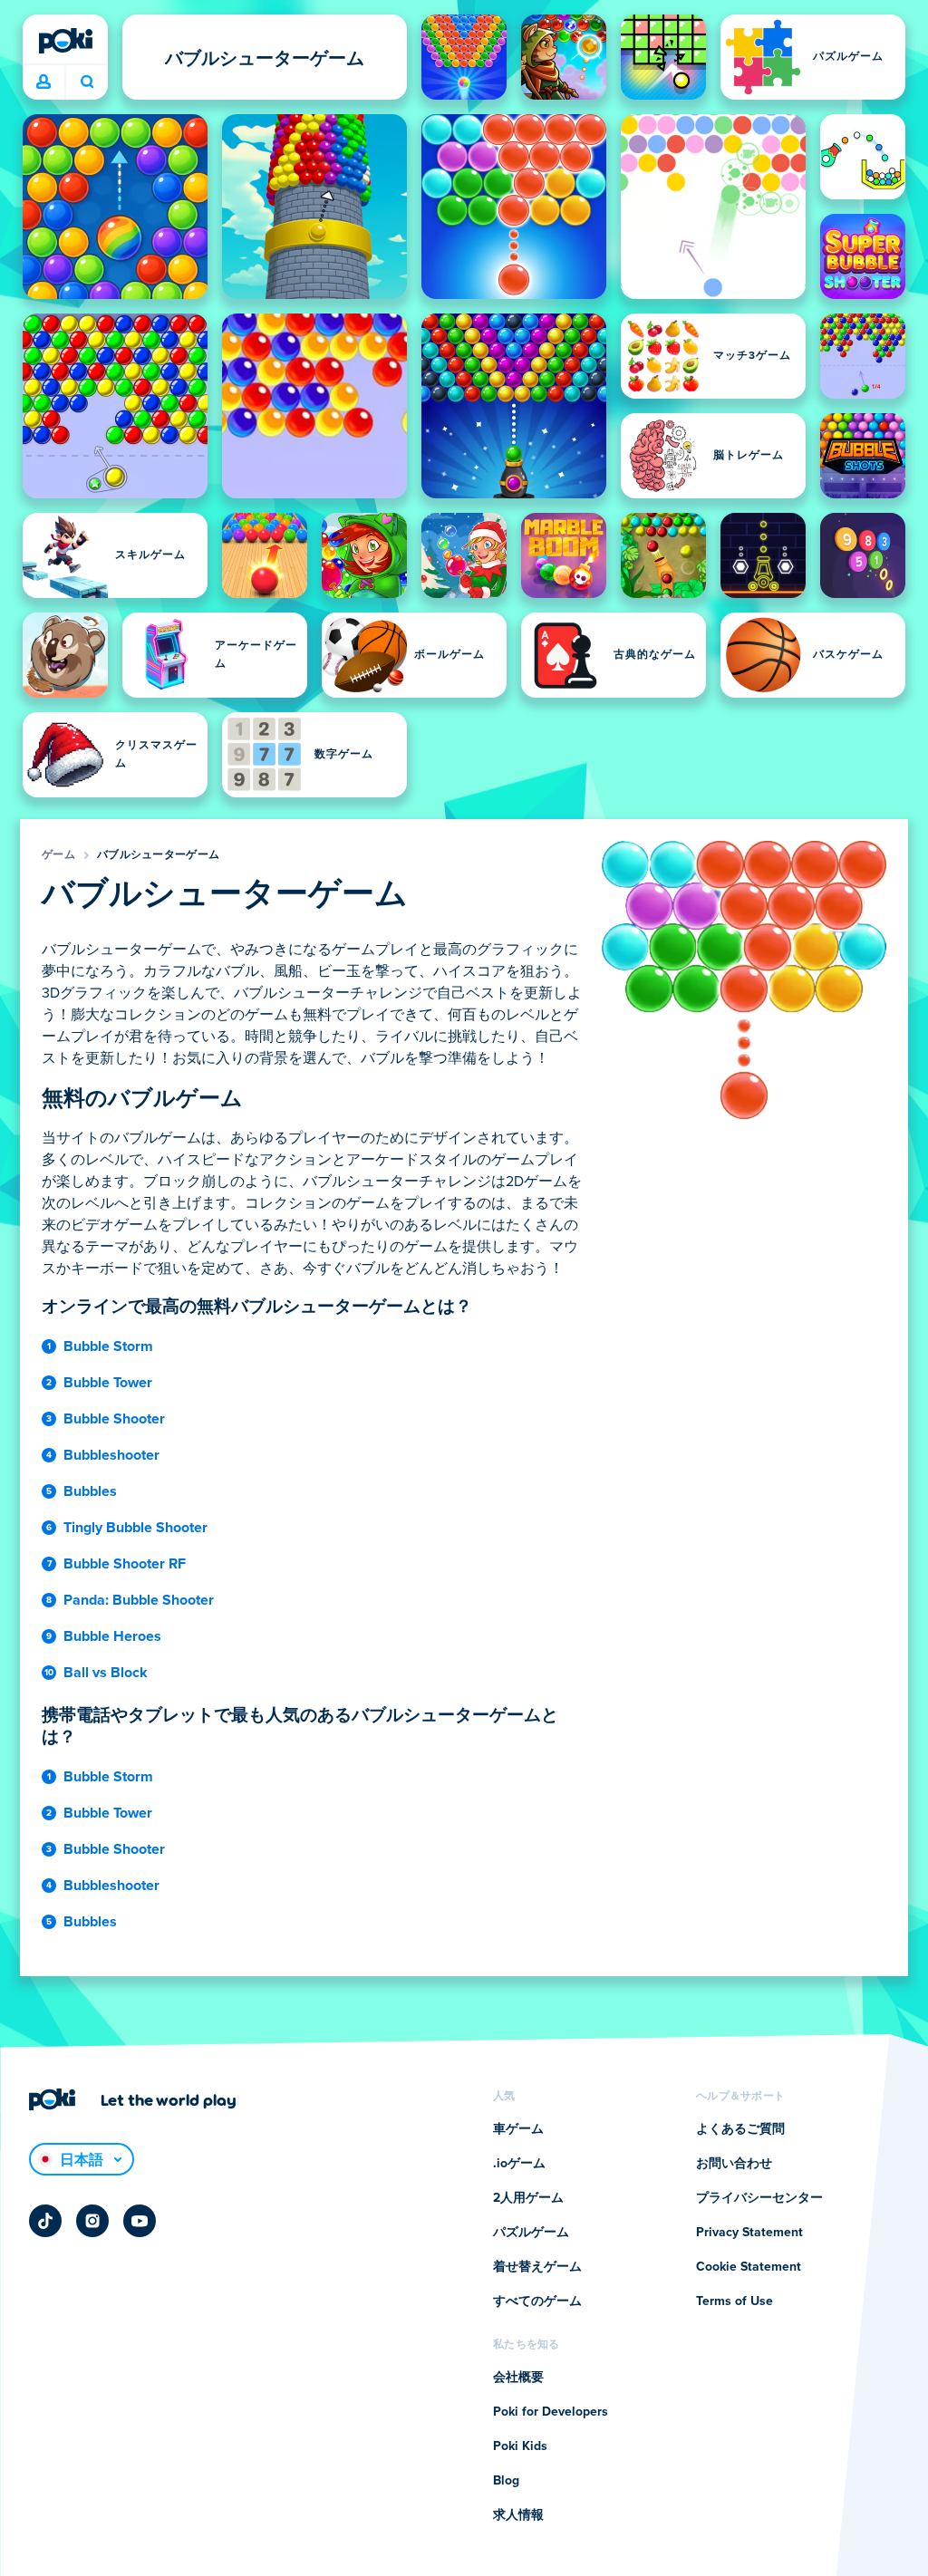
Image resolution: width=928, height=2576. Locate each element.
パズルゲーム (531, 2233)
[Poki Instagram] (92, 2221)
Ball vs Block (106, 1673)
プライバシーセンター (759, 2198)
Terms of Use (735, 2301)
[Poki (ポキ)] (65, 41)
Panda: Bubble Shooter (139, 1600)
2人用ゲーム (528, 2198)
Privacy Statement (749, 2233)
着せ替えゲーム (537, 2267)
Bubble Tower (108, 1383)
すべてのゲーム (537, 2301)
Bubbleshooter (111, 1455)
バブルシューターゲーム (158, 855)
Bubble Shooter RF (125, 1564)
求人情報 (518, 2515)
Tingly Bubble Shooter (135, 1528)
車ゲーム (518, 2129)
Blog (506, 2481)
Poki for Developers (551, 2412)
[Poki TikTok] (45, 2221)
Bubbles (90, 1491)
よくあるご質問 (740, 2129)
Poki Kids (520, 2446)
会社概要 (518, 2378)
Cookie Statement (749, 2267)
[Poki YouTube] (140, 2221)
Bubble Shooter (114, 1419)
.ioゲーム (519, 2164)
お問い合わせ (734, 2164)
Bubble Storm (108, 1346)
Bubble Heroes (112, 1636)
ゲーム (58, 855)
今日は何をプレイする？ (87, 82)
